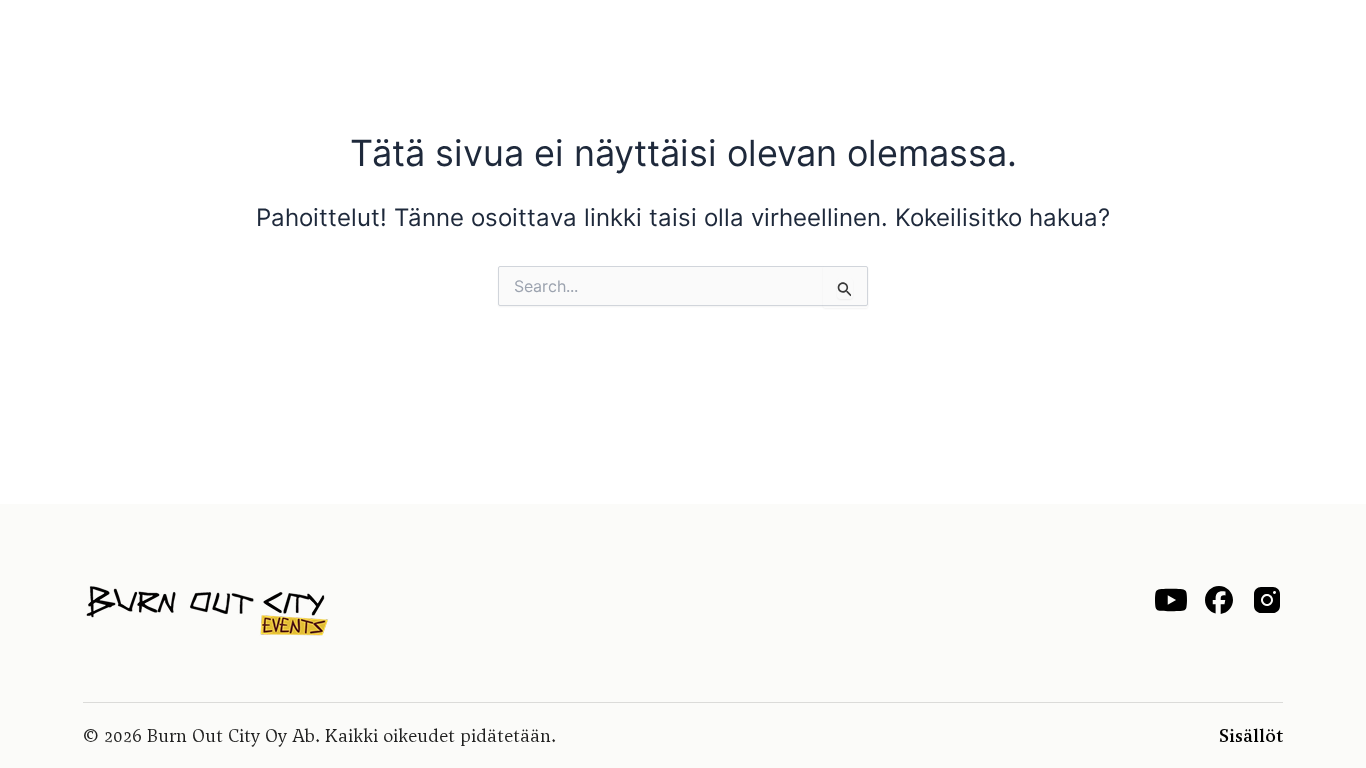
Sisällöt (1251, 735)
